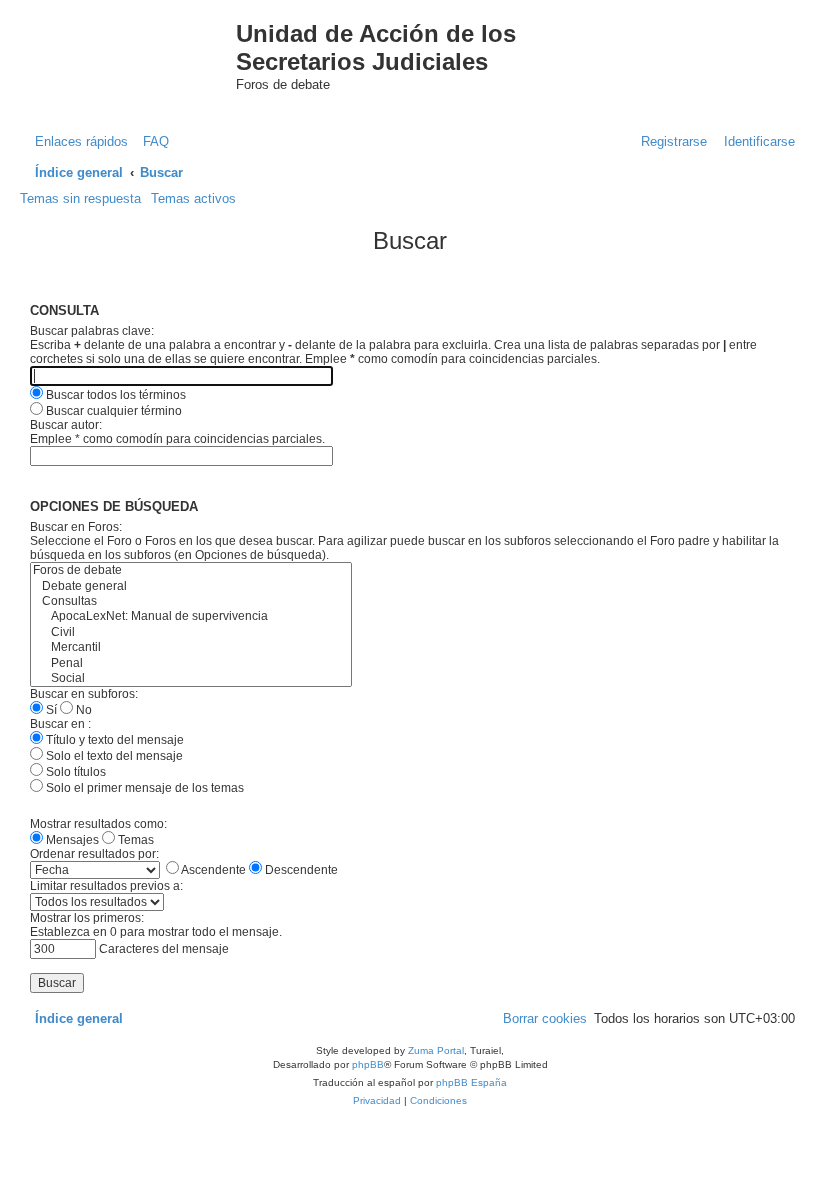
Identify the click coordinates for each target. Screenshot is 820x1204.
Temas (134, 840)
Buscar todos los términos (114, 395)
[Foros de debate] (191, 570)
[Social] (191, 678)
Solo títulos (74, 772)
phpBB (368, 1064)
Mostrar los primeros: (87, 918)
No (82, 710)
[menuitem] (151, 141)
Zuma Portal (436, 1050)
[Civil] (191, 632)
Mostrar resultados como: (98, 824)
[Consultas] (191, 601)
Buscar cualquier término (112, 411)
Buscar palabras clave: (92, 331)
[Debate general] (191, 586)
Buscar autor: (66, 425)
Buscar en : (60, 724)
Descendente (300, 870)
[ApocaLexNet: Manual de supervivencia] (191, 616)
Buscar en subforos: (84, 694)
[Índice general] (138, 53)
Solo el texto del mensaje (113, 756)
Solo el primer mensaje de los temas (143, 788)
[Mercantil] (191, 647)
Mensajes (71, 840)
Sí (50, 710)
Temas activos (193, 198)
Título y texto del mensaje (113, 740)
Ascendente (212, 870)
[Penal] (191, 663)
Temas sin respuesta (80, 198)
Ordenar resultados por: (94, 854)
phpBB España (471, 1082)
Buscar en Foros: (76, 527)
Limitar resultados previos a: (106, 886)
